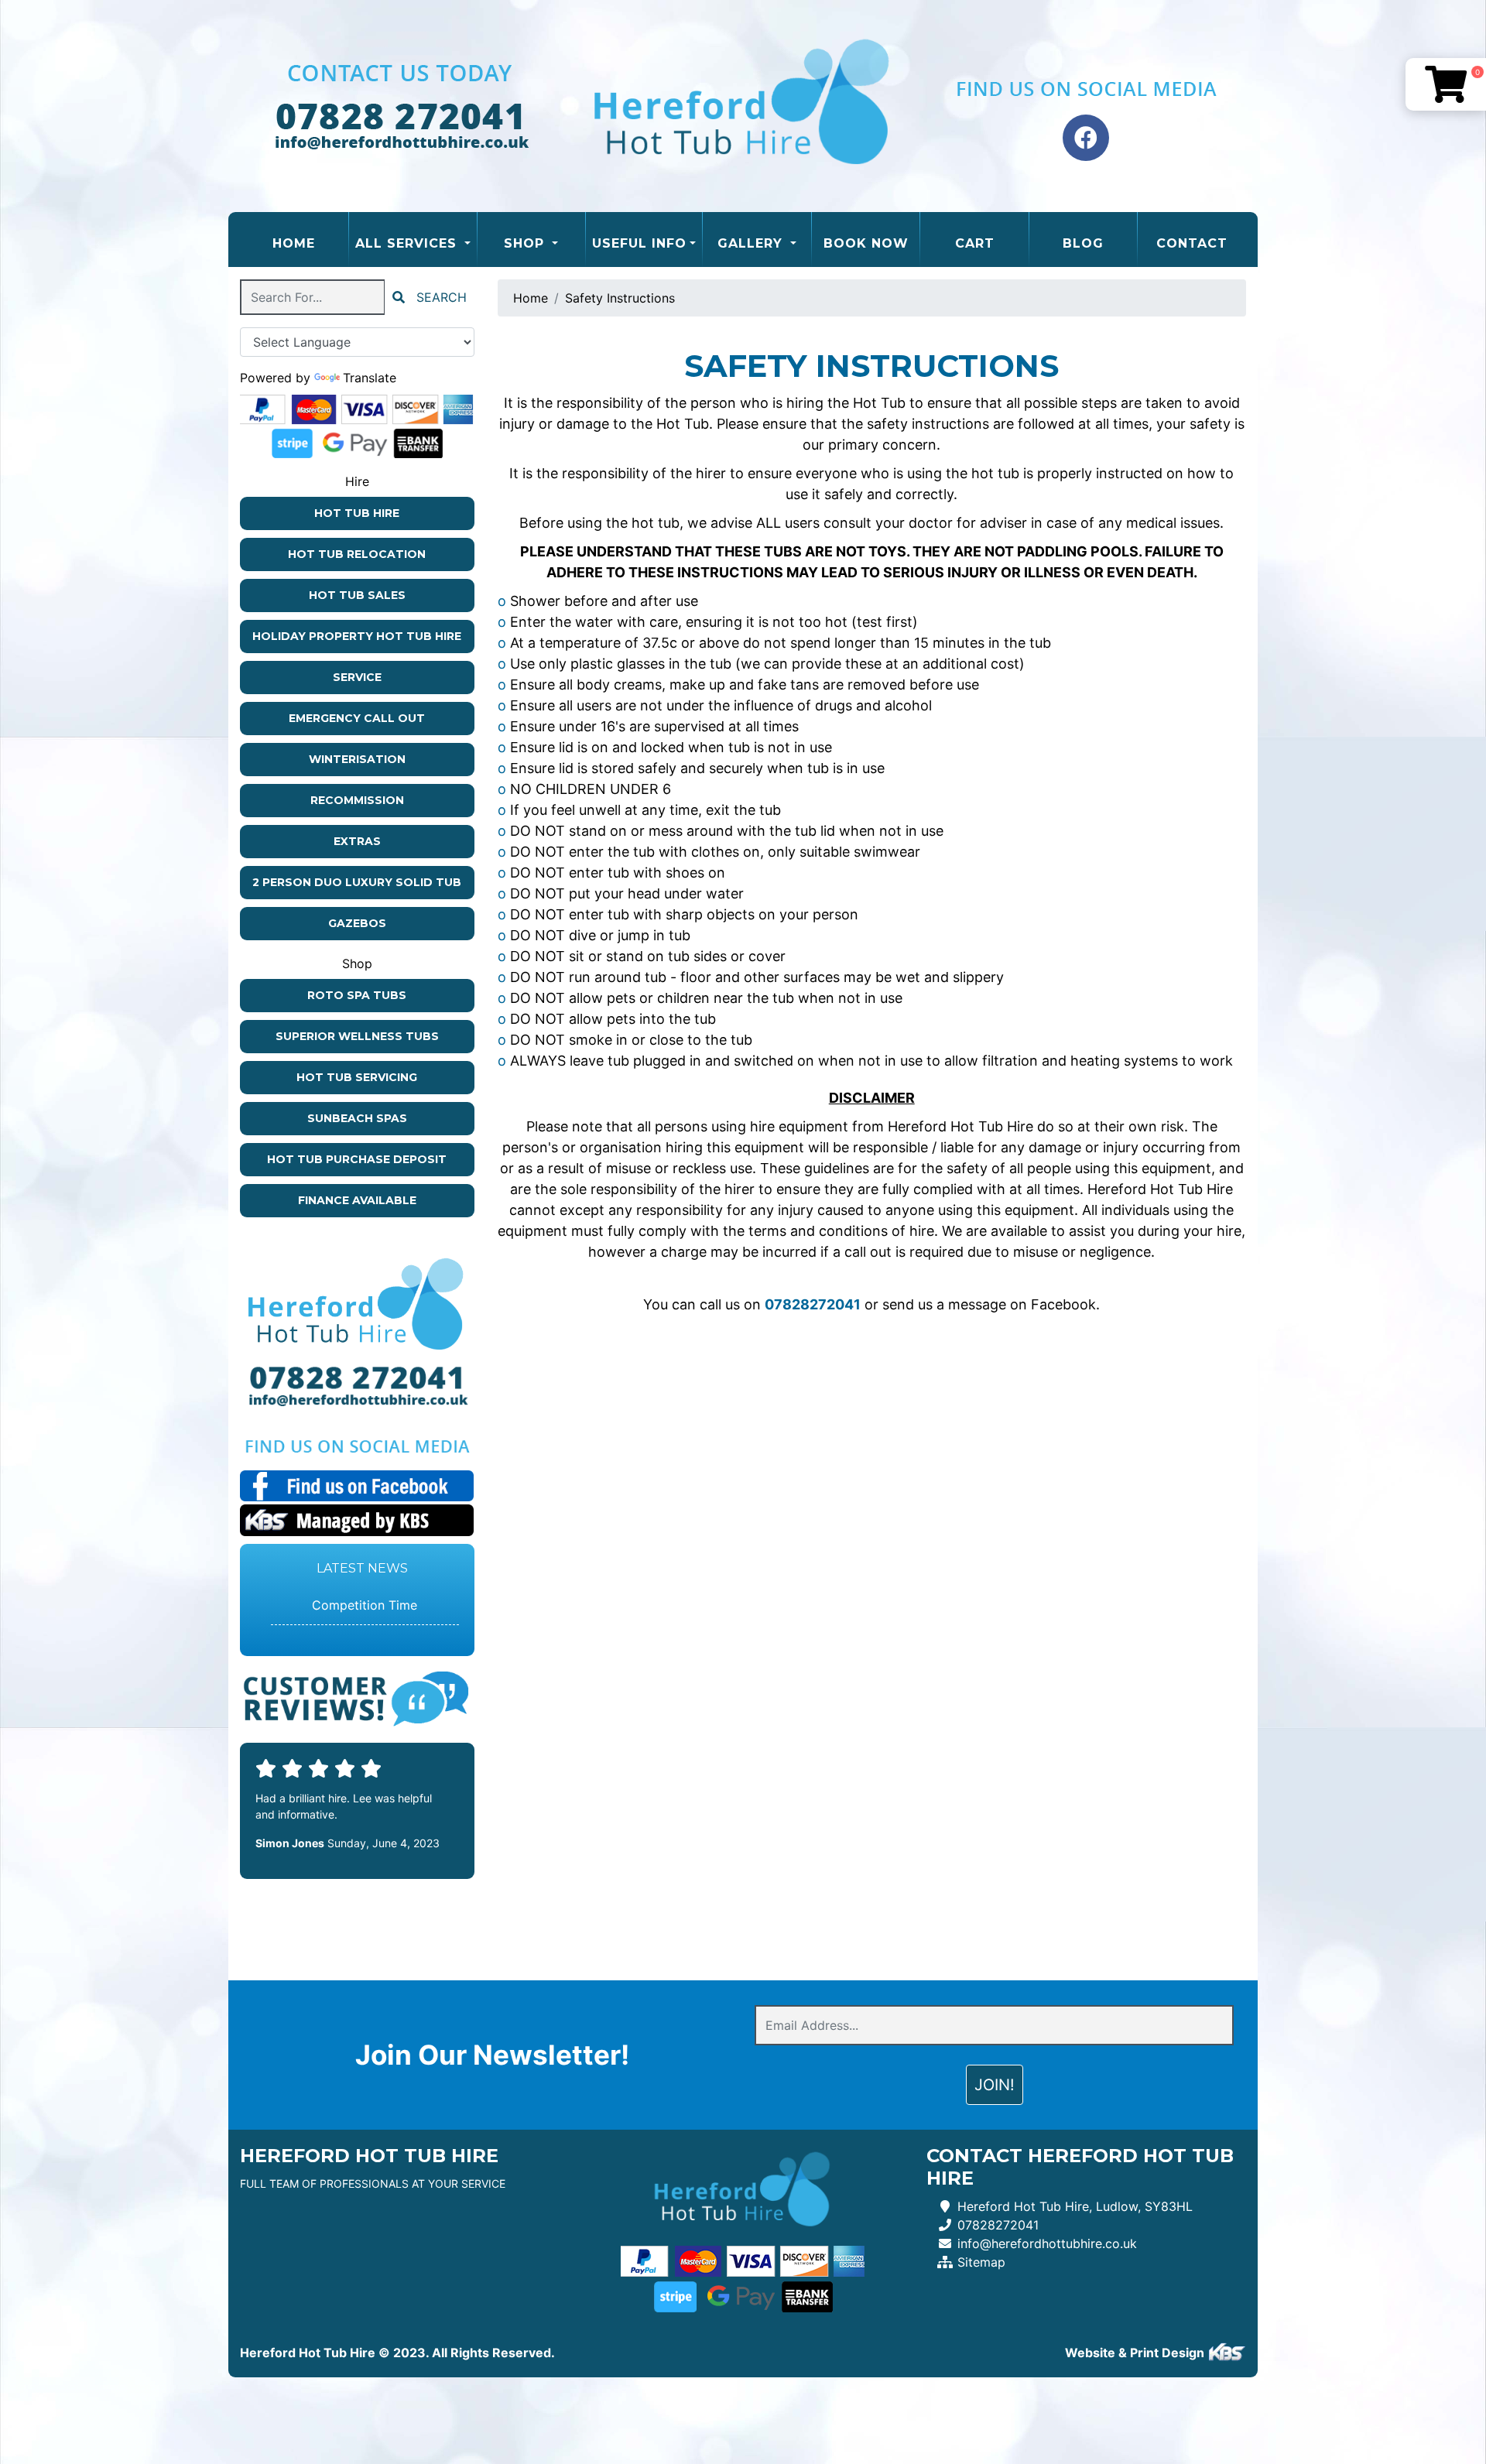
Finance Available (357, 1200)
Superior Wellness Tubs (357, 1036)
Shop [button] (526, 243)
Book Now (866, 243)
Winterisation (357, 759)
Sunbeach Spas (357, 1118)
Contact (1192, 243)
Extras (357, 841)
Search (440, 297)
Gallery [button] (752, 243)
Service (357, 677)
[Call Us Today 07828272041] (357, 1378)
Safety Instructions (620, 298)
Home (310, 243)
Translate (370, 378)
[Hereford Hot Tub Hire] (743, 106)
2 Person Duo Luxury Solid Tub (357, 882)
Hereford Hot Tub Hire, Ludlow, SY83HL (1075, 2206)
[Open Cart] (1446, 84)
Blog (1083, 243)
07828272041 (998, 2225)
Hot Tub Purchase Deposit (357, 1159)
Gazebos (357, 923)
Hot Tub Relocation (357, 554)
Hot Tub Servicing (357, 1077)
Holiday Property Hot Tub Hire (357, 636)
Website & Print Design (1136, 2353)
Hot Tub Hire (357, 513)
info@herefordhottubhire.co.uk (1047, 2243)
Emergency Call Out (357, 718)
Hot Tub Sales (357, 595)
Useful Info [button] (639, 243)
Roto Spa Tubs (357, 995)
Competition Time (365, 1605)
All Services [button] (408, 243)
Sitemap (981, 2262)
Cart (975, 243)
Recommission (357, 800)
